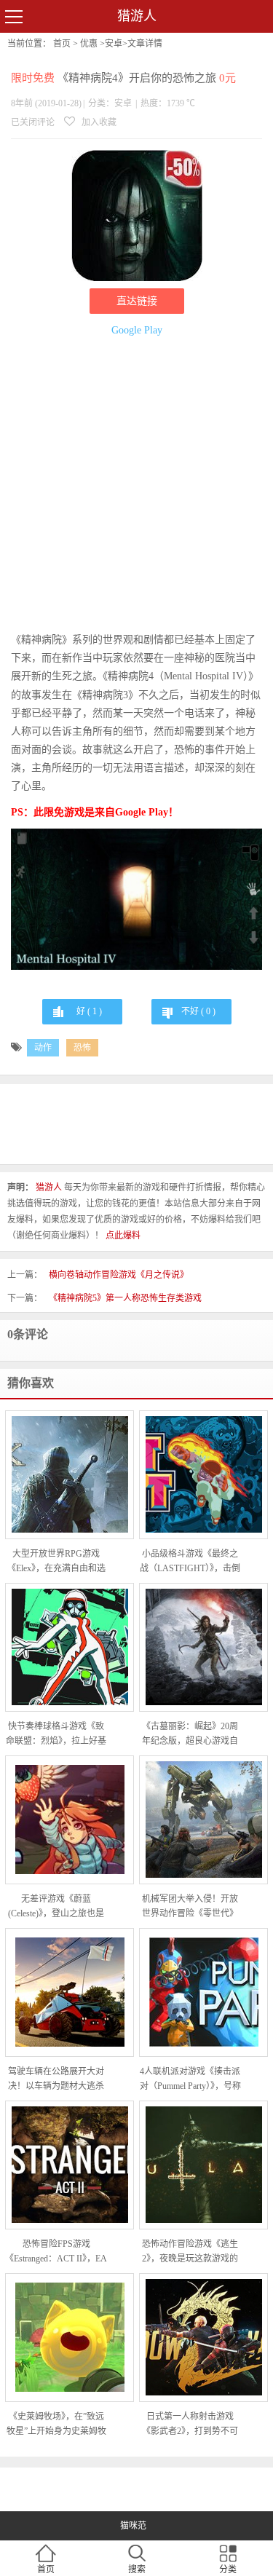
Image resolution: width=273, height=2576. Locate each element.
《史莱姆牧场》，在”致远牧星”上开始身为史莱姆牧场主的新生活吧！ (56, 2425)
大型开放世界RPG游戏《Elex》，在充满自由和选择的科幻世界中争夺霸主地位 (56, 1562)
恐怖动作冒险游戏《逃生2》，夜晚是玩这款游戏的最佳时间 (190, 2252)
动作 (43, 1048)
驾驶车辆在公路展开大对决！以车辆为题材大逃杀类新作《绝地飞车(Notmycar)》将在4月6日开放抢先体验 (56, 2080)
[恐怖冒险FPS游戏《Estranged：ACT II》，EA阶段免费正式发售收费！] (70, 2165)
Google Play (137, 330)
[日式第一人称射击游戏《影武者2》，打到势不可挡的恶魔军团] (203, 2337)
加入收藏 (98, 122)
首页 (62, 44)
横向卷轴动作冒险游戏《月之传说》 (119, 1275)
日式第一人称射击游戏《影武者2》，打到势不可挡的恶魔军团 (190, 2425)
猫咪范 (133, 2526)
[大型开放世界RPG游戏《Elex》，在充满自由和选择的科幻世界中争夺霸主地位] (70, 1474)
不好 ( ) (198, 1011)
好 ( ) (89, 1011)
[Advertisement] (136, 487)
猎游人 (137, 16)
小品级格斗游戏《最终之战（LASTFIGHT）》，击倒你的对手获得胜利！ (190, 1562)
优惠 (89, 44)
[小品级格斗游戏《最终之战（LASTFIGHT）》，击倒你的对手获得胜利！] (203, 1474)
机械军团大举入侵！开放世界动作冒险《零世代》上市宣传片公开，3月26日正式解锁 (190, 1907)
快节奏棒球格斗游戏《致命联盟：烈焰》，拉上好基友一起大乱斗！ (56, 1735)
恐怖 (82, 1048)
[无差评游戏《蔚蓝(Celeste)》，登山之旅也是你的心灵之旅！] (70, 1820)
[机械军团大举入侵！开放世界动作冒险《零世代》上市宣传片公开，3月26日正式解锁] (203, 1820)
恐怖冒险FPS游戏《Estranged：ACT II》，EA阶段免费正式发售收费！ (56, 2252)
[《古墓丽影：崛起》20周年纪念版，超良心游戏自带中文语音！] (203, 1647)
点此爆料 (123, 1236)
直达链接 (137, 301)
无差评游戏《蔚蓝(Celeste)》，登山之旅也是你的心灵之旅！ (56, 1907)
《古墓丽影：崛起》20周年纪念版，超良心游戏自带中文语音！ (190, 1735)
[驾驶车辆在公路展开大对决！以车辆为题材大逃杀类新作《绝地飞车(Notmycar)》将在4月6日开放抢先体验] (70, 1992)
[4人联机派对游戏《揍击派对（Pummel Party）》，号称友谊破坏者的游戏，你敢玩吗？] (203, 1992)
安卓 (114, 44)
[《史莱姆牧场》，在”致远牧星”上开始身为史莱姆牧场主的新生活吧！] (70, 2337)
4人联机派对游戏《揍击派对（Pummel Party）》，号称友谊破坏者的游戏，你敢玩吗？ (190, 2080)
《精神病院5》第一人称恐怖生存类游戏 (125, 1298)
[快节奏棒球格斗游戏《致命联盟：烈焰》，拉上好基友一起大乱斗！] (70, 1647)
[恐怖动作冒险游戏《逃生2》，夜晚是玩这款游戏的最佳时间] (203, 2165)
